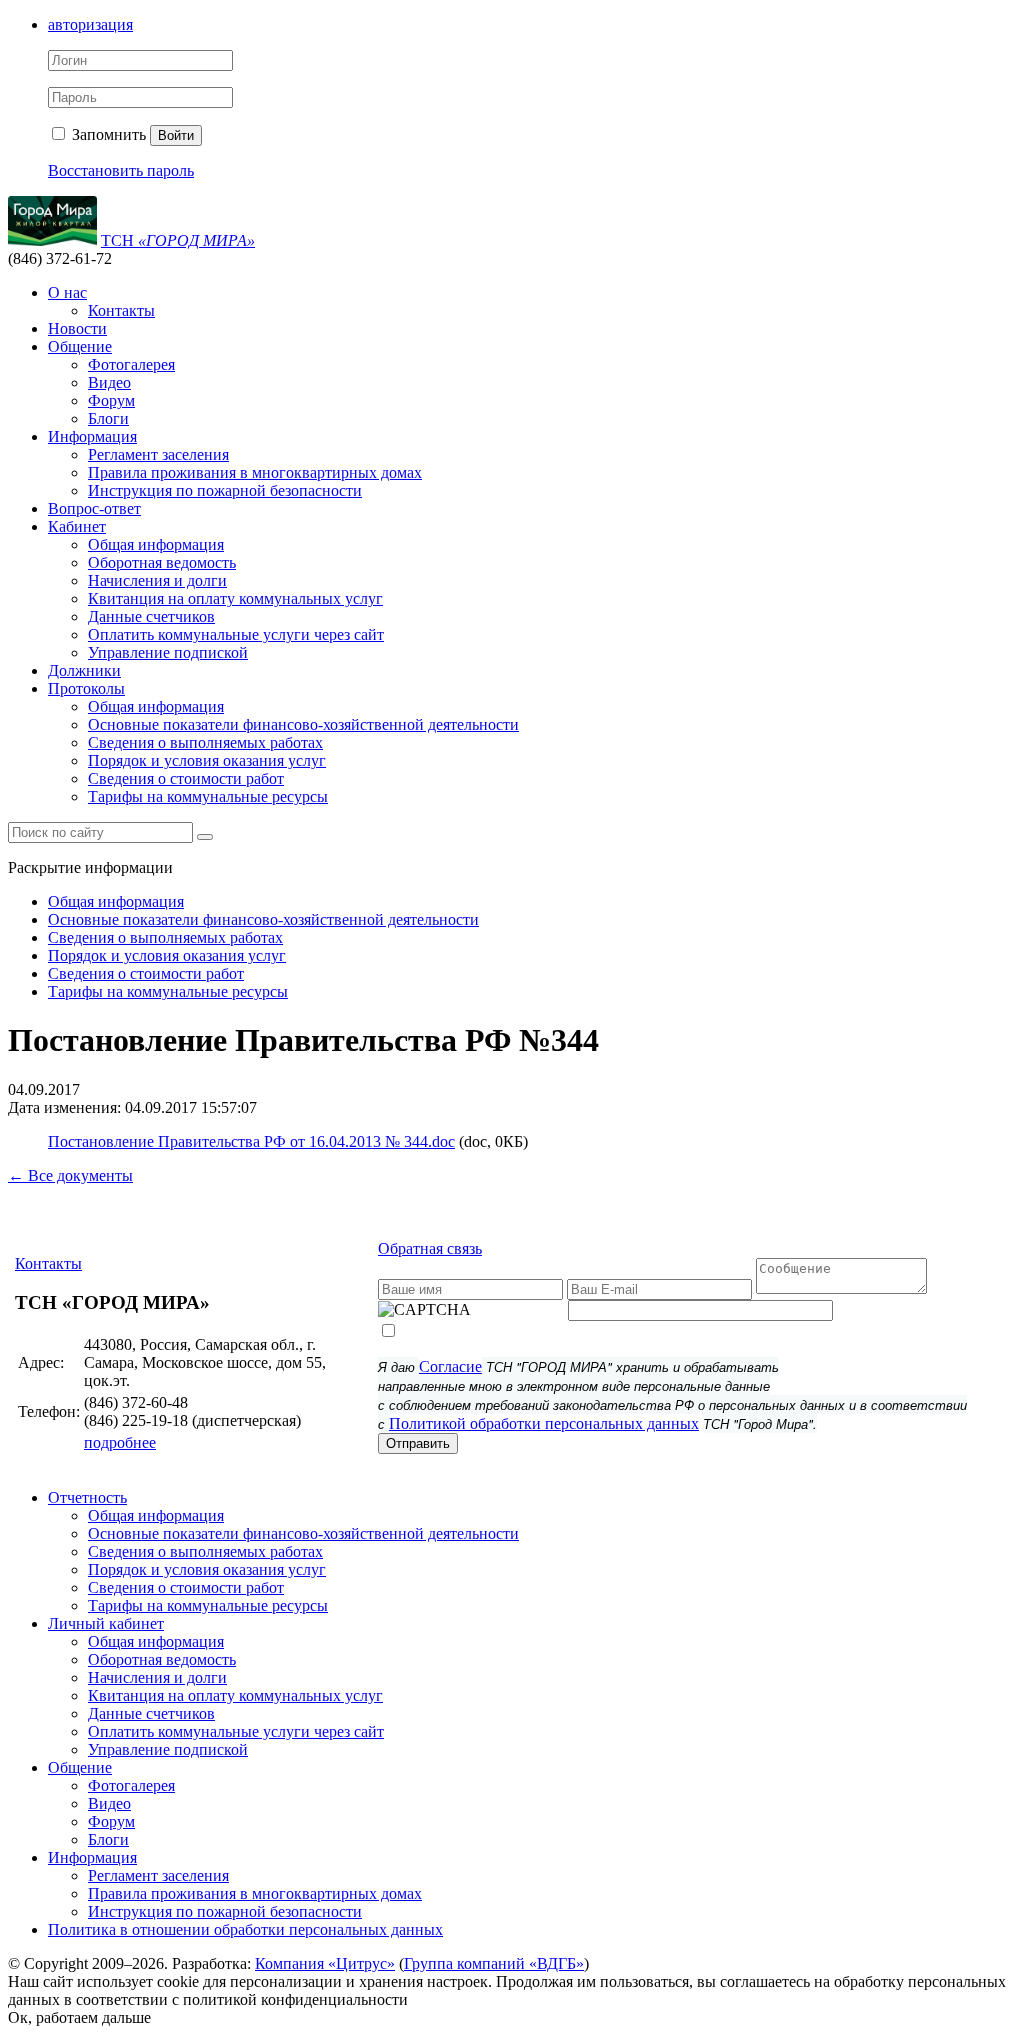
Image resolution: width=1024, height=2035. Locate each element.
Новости (77, 328)
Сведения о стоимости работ (186, 778)
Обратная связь (430, 1248)
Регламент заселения (158, 454)
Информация (92, 436)
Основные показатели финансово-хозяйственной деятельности (303, 724)
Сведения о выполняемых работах (205, 742)
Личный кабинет (106, 1623)
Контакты (121, 310)
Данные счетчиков (151, 616)
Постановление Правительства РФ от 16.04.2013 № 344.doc (251, 1141)
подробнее (120, 1442)
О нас (67, 292)
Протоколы (86, 688)
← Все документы (70, 1175)
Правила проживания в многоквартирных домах (255, 472)
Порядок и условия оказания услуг (207, 760)
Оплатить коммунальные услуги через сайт (236, 634)
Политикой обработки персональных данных (544, 1423)
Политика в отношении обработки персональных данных (245, 1929)
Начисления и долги (157, 580)
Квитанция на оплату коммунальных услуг (235, 598)
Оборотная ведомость (162, 562)
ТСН (178, 240)
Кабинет (77, 526)
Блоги (108, 418)
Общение (80, 346)
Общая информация (156, 544)
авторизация (90, 24)
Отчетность (87, 1497)
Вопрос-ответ (94, 508)
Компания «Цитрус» (325, 1963)
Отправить (418, 1443)
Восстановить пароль (121, 170)
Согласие (450, 1366)
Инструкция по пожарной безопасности (225, 490)
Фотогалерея (131, 364)
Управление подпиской (168, 652)
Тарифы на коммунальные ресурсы (208, 796)
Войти (176, 135)
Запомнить (107, 134)
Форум (111, 400)
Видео (109, 382)
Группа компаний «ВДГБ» (494, 1963)
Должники (84, 670)
